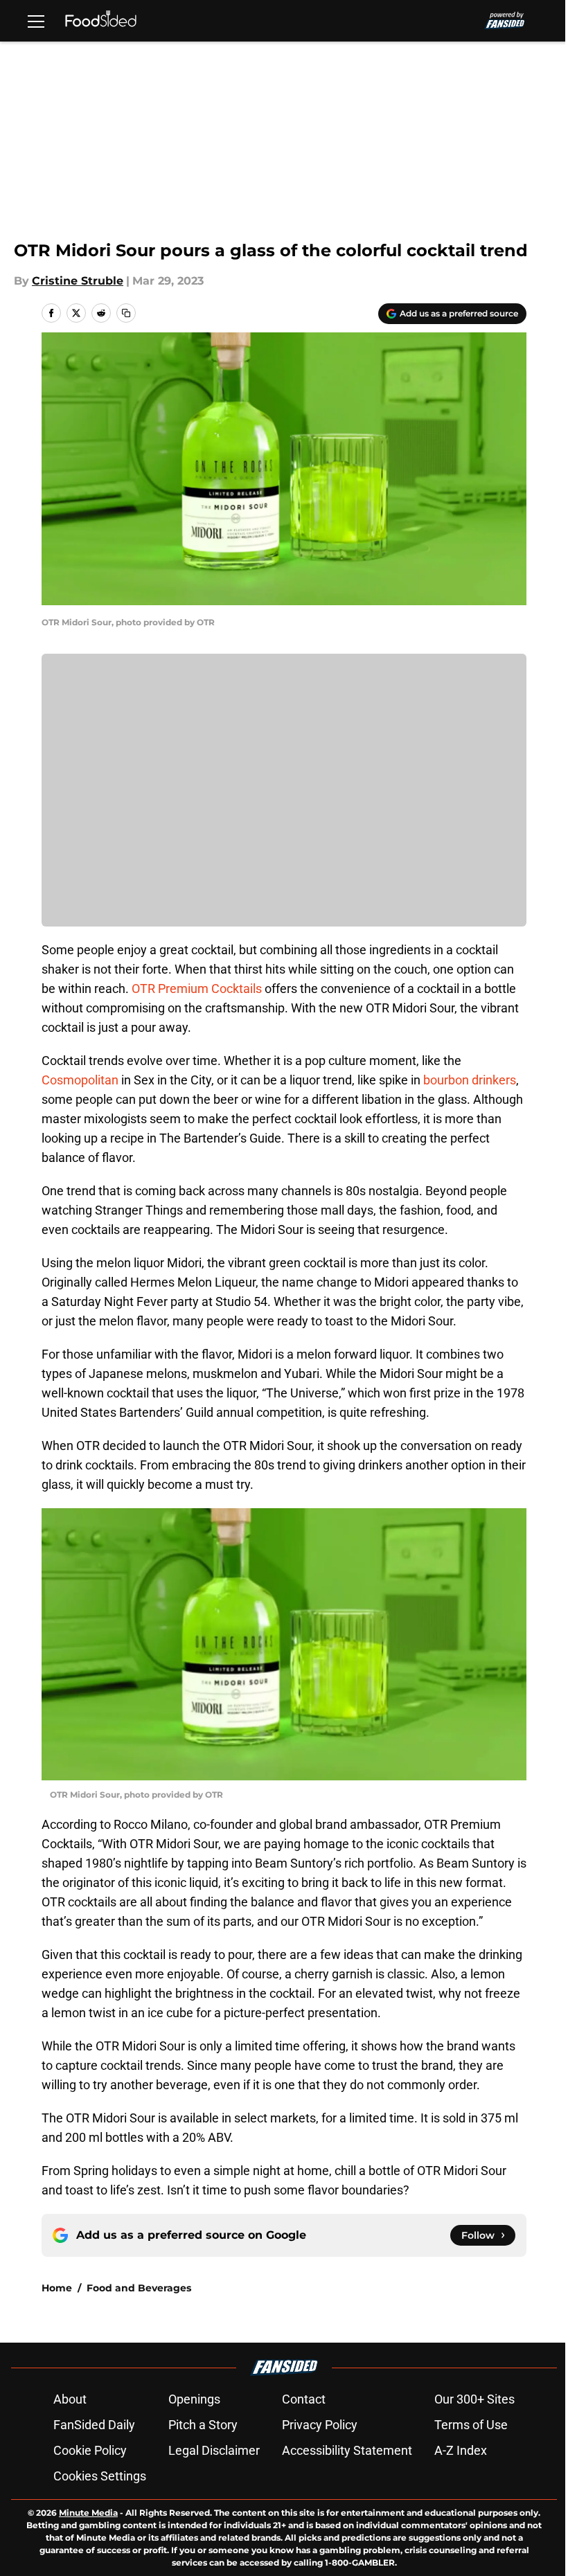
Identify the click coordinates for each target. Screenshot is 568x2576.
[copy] (126, 313)
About (70, 2399)
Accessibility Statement (347, 2450)
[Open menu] (36, 21)
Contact (304, 2399)
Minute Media (88, 2513)
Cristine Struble (78, 281)
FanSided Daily (94, 2425)
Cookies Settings (100, 2476)
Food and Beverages (139, 2288)
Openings (194, 2399)
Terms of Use (471, 2425)
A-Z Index (461, 2450)
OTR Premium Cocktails (197, 989)
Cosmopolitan (80, 1080)
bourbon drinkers (470, 1080)
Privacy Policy (320, 2425)
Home (57, 2288)
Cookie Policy (90, 2450)
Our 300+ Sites (474, 2399)
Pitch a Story (203, 2425)
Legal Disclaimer (214, 2450)
